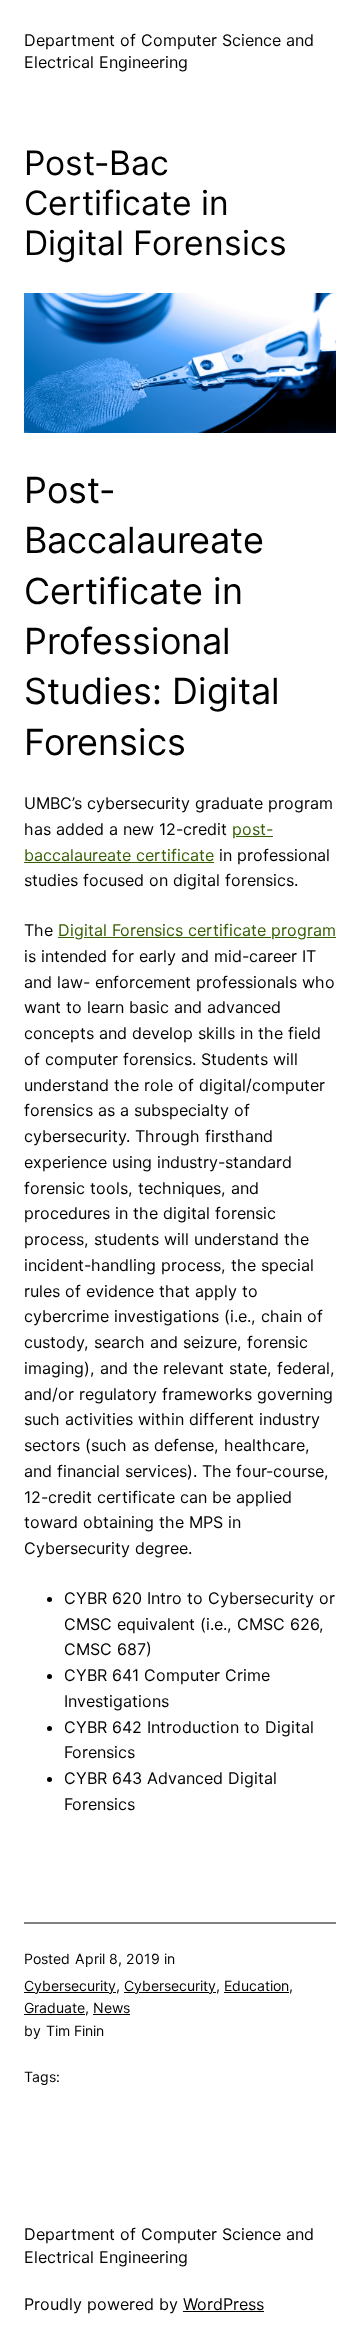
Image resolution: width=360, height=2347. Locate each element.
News (111, 2007)
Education (256, 1985)
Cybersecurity (70, 1985)
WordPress (223, 2304)
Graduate (54, 2007)
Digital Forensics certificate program (197, 930)
